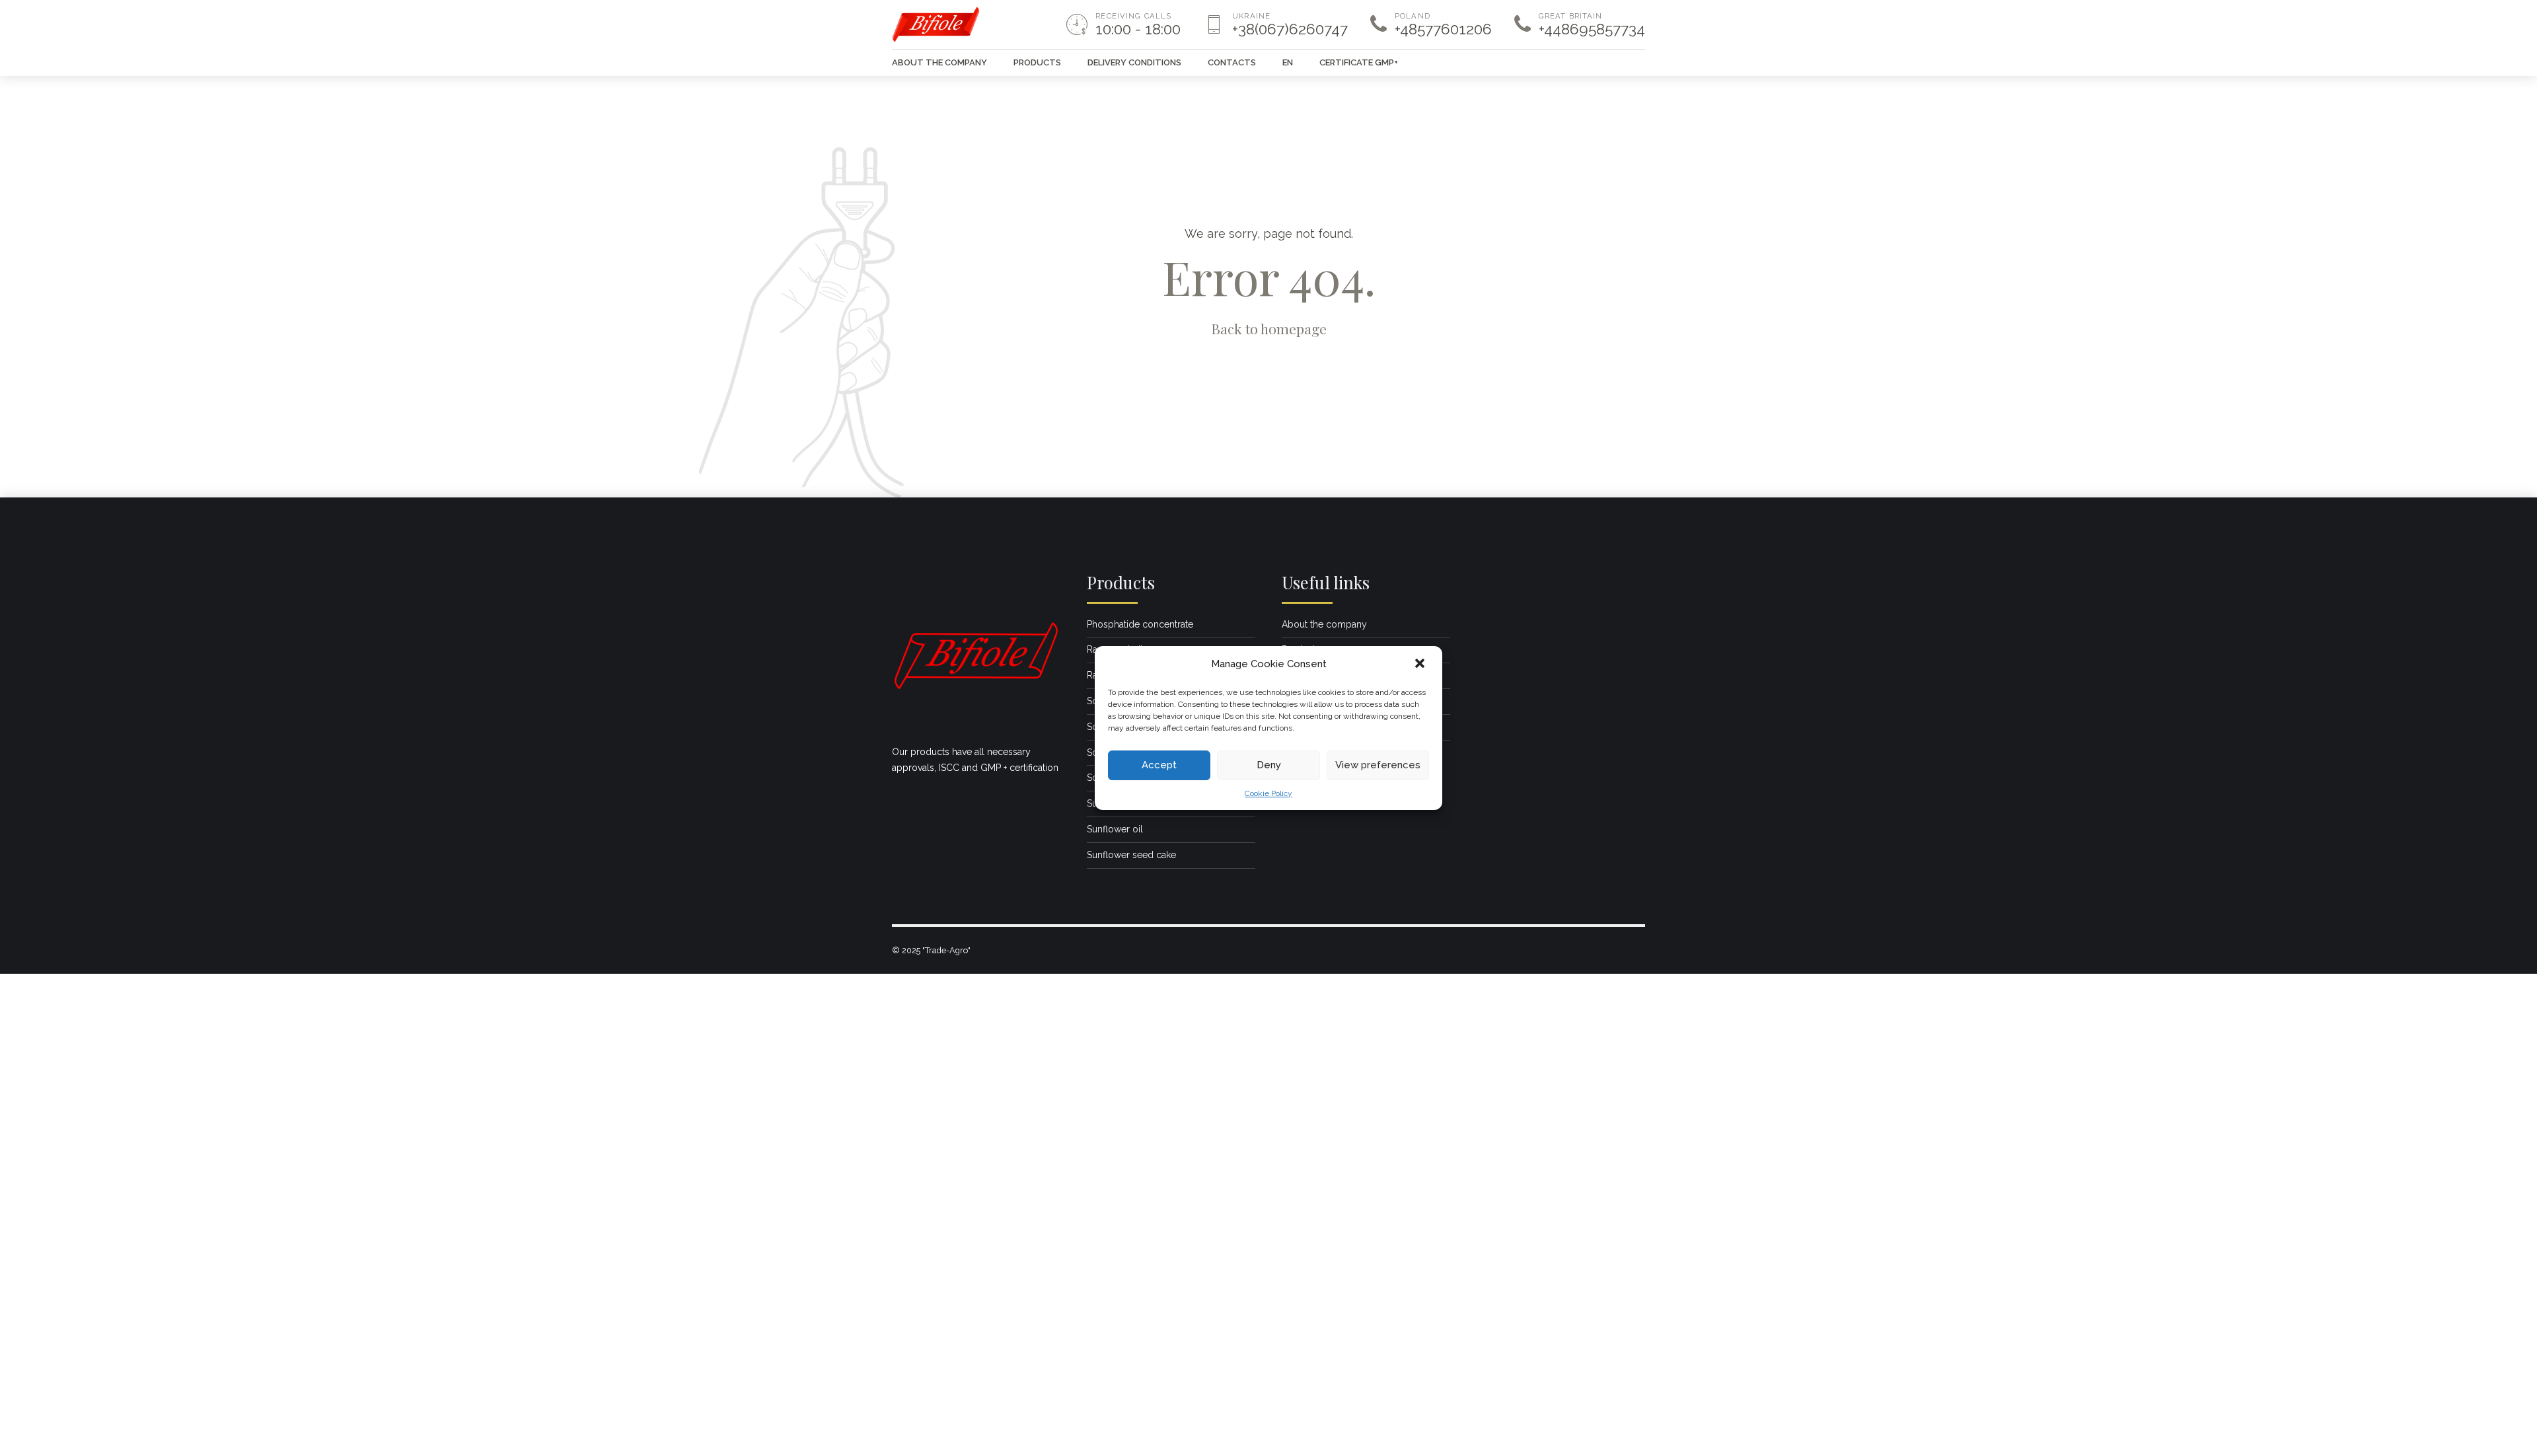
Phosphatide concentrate (1140, 624)
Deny (1269, 765)
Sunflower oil (1115, 829)
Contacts (1232, 62)
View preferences (1378, 765)
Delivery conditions (1134, 62)
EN (1288, 62)
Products (1037, 62)
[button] (1421, 665)
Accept (1159, 765)
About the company (939, 62)
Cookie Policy (1268, 793)
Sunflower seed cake (1131, 855)
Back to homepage (1269, 328)
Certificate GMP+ (1359, 62)
